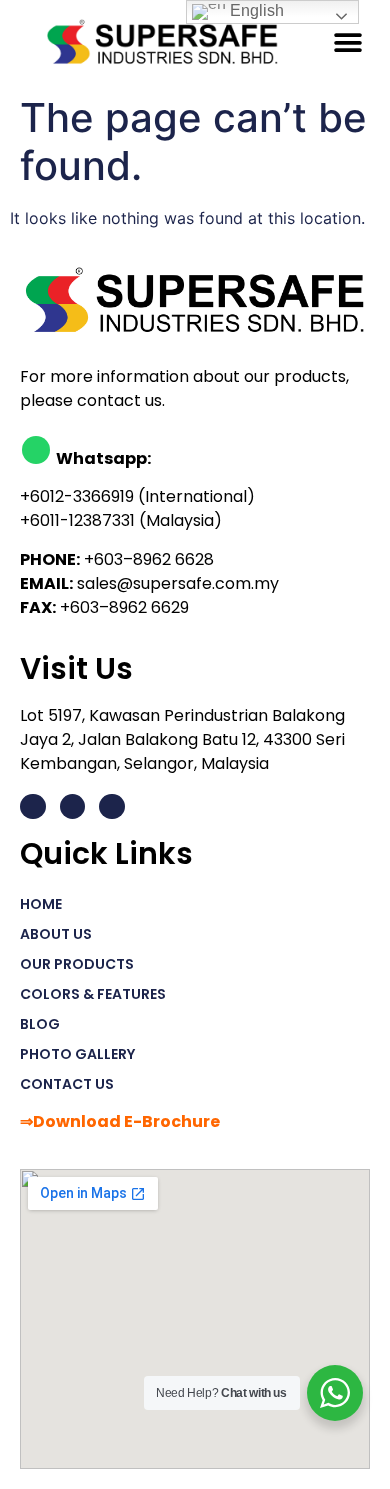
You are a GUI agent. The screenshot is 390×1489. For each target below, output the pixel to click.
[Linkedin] (33, 807)
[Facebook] (73, 807)
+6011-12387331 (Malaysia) (121, 520)
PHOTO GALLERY (77, 1054)
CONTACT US (67, 1084)
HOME (41, 904)
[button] (347, 42)
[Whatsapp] (36, 450)
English (255, 10)
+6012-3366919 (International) (137, 496)
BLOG (40, 1024)
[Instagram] (112, 807)
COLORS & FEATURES (93, 994)
